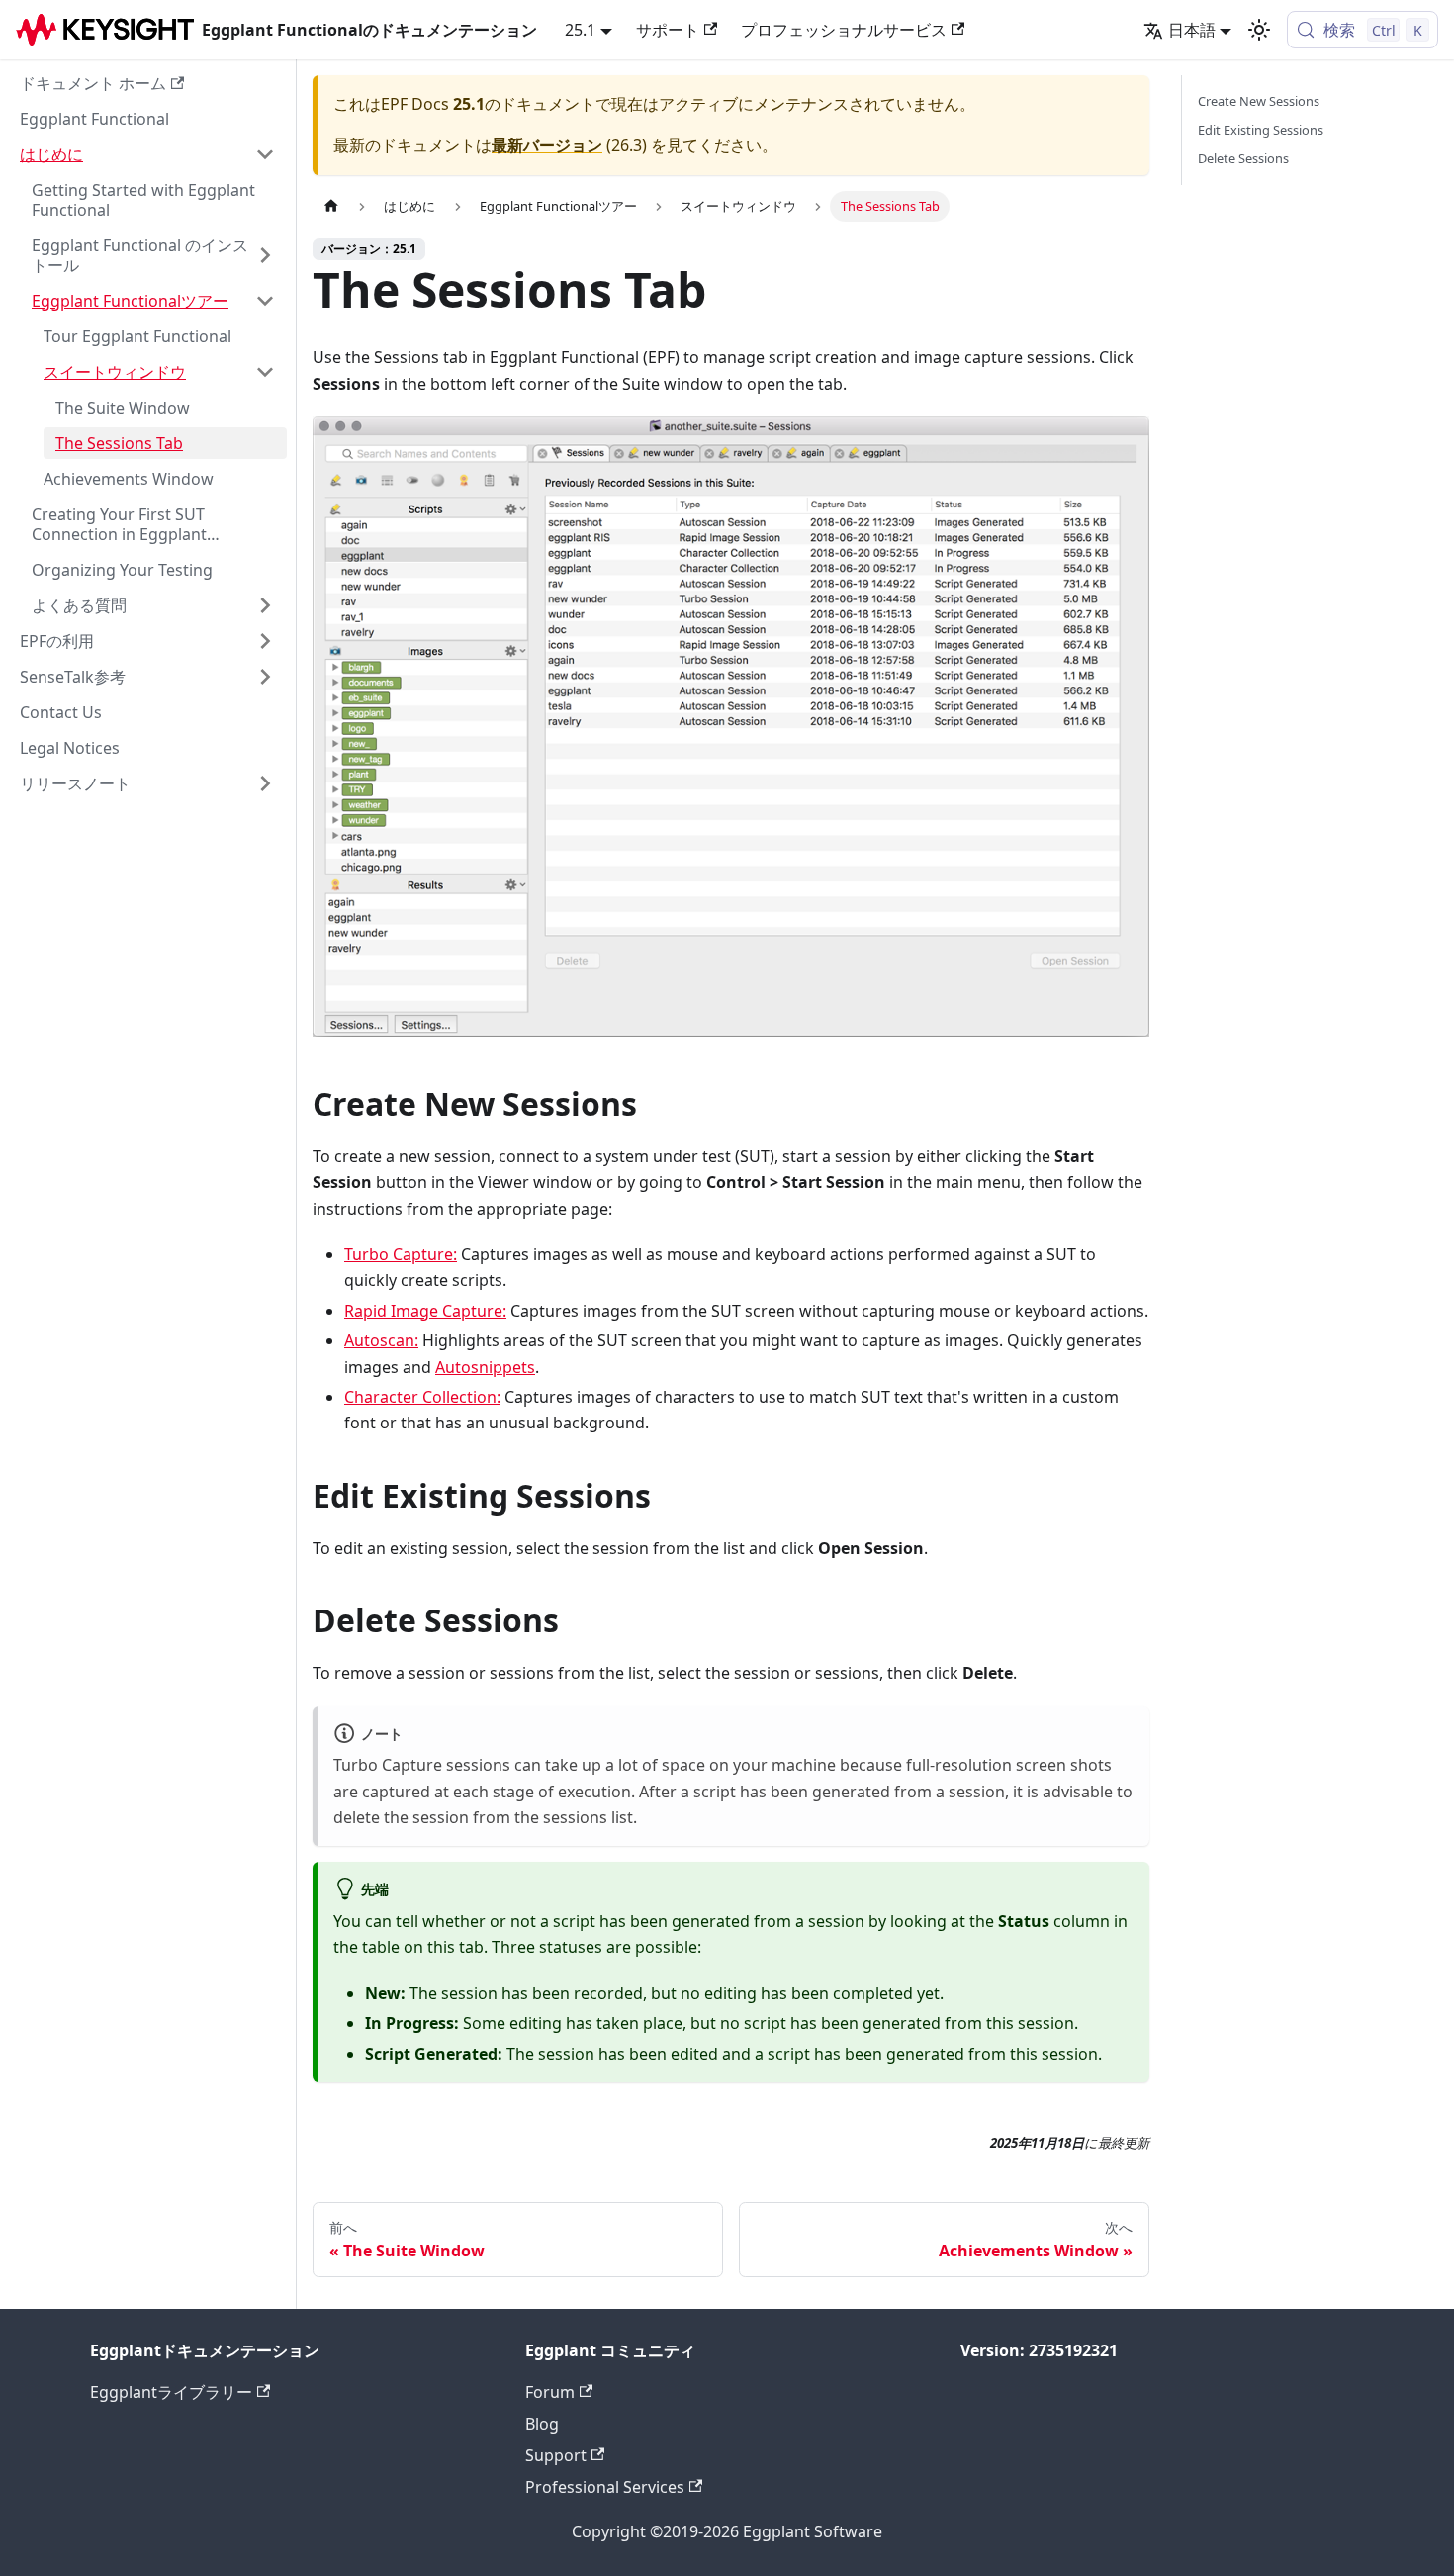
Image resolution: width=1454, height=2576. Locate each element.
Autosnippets (485, 1367)
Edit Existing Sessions (1261, 130)
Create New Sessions (1259, 101)
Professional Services (605, 2487)
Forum (550, 2392)
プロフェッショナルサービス (844, 30)
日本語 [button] (1192, 30)
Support (556, 2455)
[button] (147, 154)
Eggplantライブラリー (171, 2392)
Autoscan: (381, 1340)
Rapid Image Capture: (425, 1311)
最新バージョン (547, 145)
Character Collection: (422, 1397)
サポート (668, 30)
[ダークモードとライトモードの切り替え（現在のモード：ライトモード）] (1259, 30)
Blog (542, 2424)
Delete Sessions (1243, 158)
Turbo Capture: (401, 1254)
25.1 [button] (580, 30)
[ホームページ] (331, 206)
